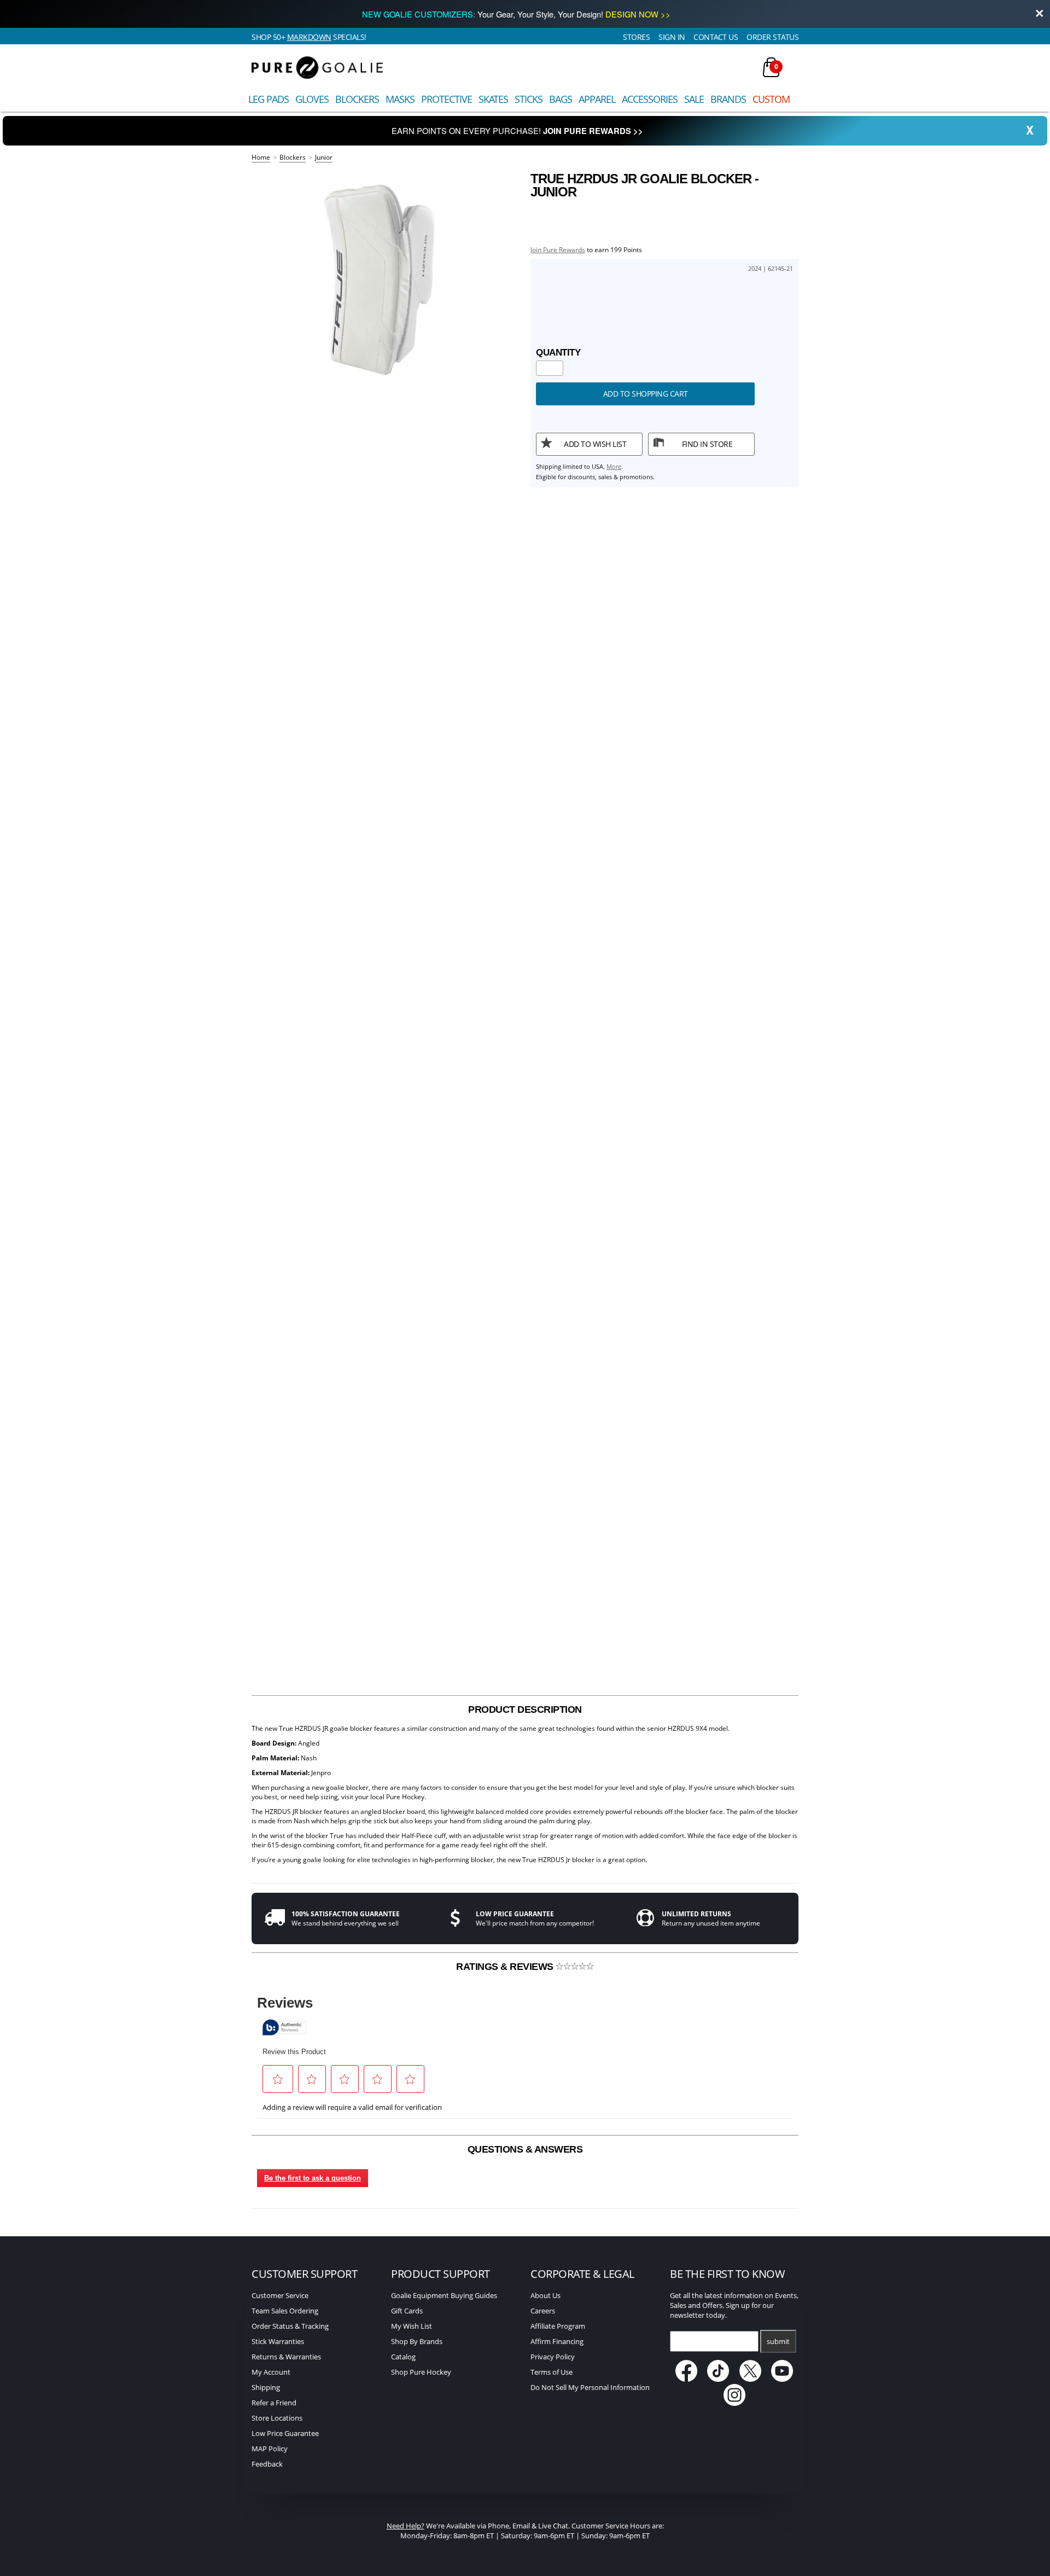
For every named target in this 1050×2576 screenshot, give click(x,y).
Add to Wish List (595, 444)
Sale (694, 99)
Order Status (772, 37)
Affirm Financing (557, 2341)
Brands (728, 99)
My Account (271, 2372)
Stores (636, 37)
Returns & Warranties (286, 2357)
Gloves (312, 99)
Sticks (529, 99)
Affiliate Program (558, 2326)
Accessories (650, 99)
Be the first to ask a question (313, 2178)
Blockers (357, 99)
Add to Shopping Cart (646, 394)
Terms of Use (552, 2372)
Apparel (597, 99)
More (614, 466)
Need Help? (406, 2526)
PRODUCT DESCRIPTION (525, 1709)
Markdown (309, 37)
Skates (493, 99)
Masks (400, 99)
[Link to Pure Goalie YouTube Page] (783, 2379)
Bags (561, 99)
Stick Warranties (278, 2341)
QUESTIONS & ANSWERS (525, 2149)
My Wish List (412, 2326)
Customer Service (280, 2295)
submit (778, 2341)
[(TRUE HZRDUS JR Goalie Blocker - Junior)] (386, 280)
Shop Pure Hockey (421, 2372)
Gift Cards (407, 2311)
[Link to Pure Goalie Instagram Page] (734, 2403)
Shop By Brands (417, 2341)
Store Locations (277, 2418)
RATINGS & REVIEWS (506, 1967)
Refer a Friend (274, 2403)
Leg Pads (269, 99)
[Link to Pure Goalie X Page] (751, 2379)
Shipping (266, 2387)
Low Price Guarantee (285, 2433)
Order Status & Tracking (290, 2326)
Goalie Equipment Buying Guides (444, 2295)
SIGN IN (672, 37)
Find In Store (707, 444)
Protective (447, 99)
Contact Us (716, 37)
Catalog (403, 2357)
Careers (543, 2311)
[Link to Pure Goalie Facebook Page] (687, 2379)
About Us (546, 2295)
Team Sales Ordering (285, 2311)
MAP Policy (270, 2449)
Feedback (267, 2464)
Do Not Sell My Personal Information (590, 2387)
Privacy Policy (553, 2357)
